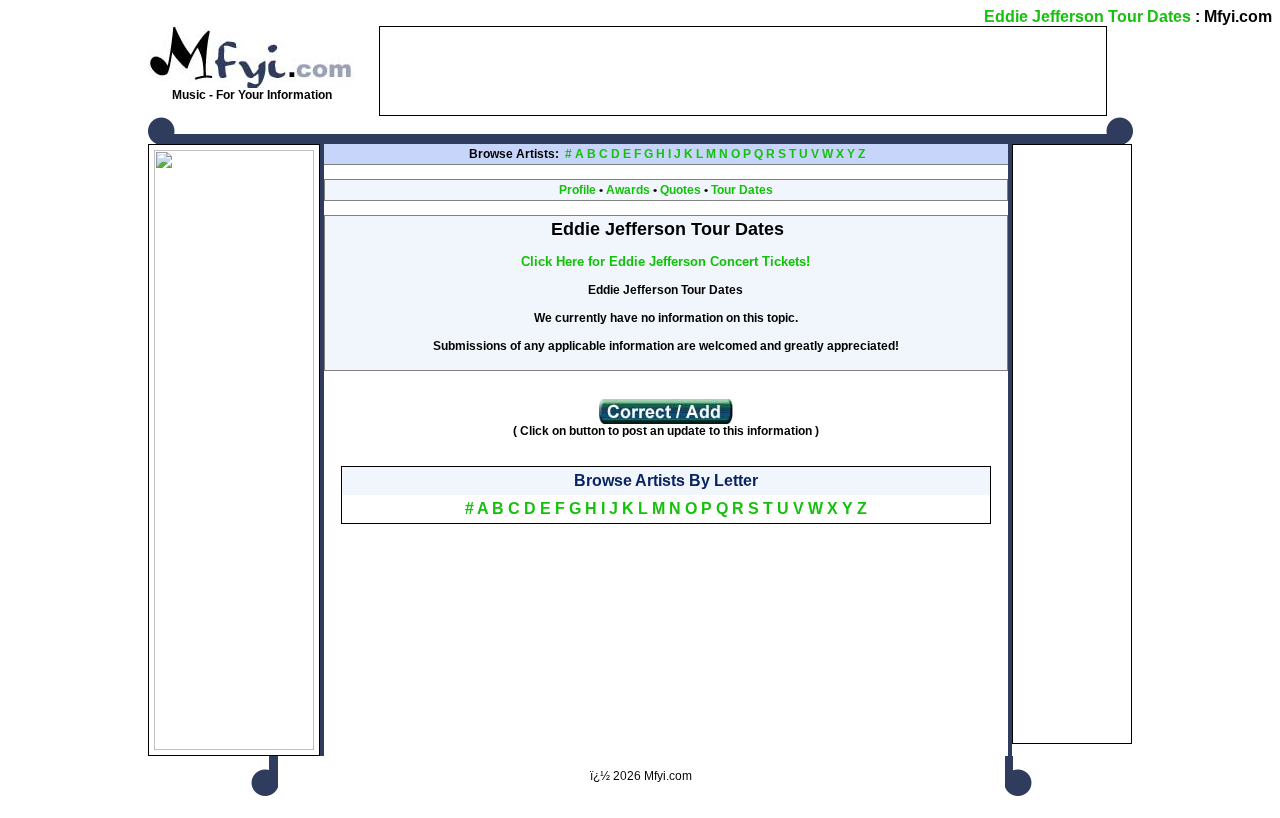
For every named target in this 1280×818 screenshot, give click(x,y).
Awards (628, 190)
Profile (577, 190)
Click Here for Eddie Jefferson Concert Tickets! (665, 261)
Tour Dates (742, 190)
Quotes (680, 190)
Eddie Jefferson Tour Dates (1087, 16)
